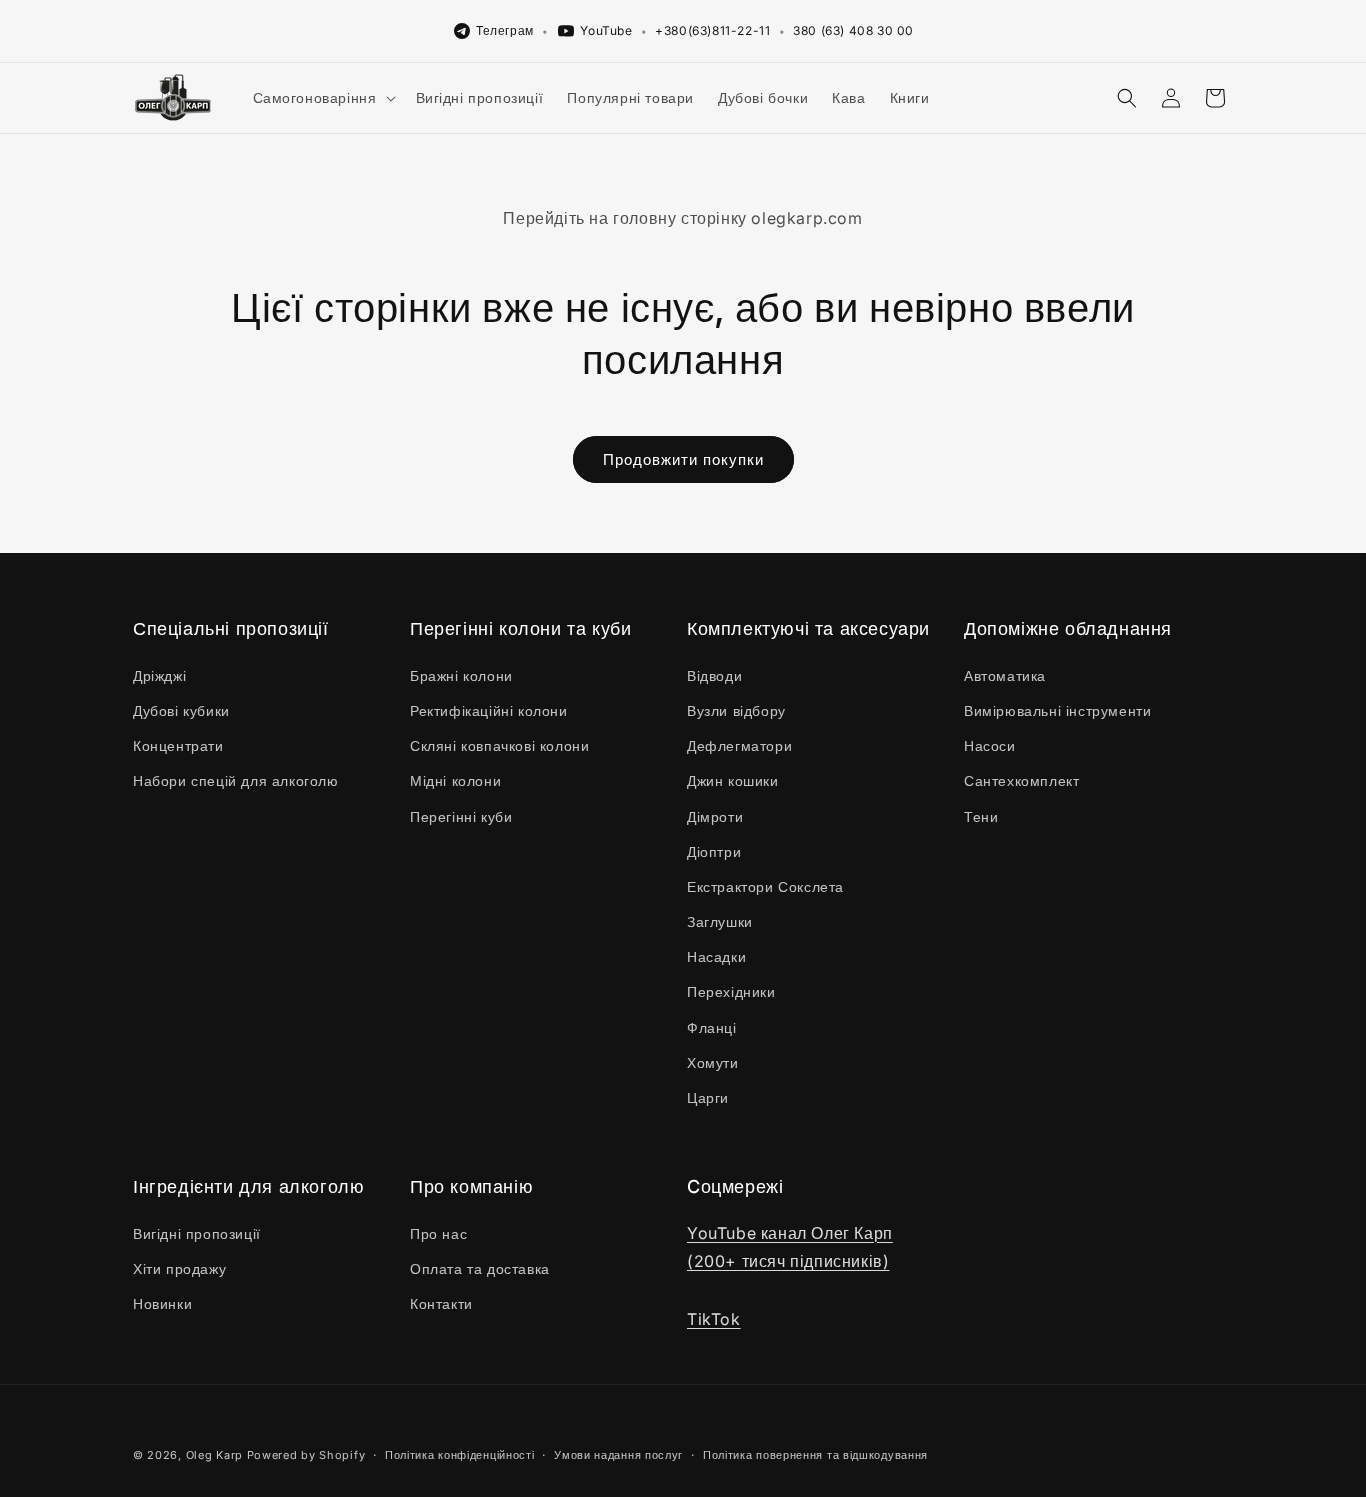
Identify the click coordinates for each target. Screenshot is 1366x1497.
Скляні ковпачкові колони (499, 745)
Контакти (441, 1303)
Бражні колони (461, 675)
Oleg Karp (214, 1455)
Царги (708, 1097)
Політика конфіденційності (460, 1455)
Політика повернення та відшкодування (815, 1455)
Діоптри (714, 851)
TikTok (714, 1319)
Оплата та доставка (480, 1268)
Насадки (716, 956)
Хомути (713, 1062)
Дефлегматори (739, 745)
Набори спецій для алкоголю (236, 780)
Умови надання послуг (618, 1455)
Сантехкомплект (1021, 780)
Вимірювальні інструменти (1057, 710)
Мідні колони (455, 780)
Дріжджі (159, 675)
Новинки (162, 1303)
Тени (981, 816)
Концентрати (178, 745)
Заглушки (720, 921)
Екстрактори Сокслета (765, 886)
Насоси (990, 745)
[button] (322, 98)
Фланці (712, 1027)
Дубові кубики (181, 710)
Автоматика (1005, 675)
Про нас (438, 1233)
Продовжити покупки (683, 459)
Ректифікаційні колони (489, 710)
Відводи (714, 675)
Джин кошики (733, 780)
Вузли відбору (736, 710)
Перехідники (731, 991)
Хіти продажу (179, 1268)
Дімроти (715, 816)
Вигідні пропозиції (197, 1233)
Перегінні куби (461, 816)
